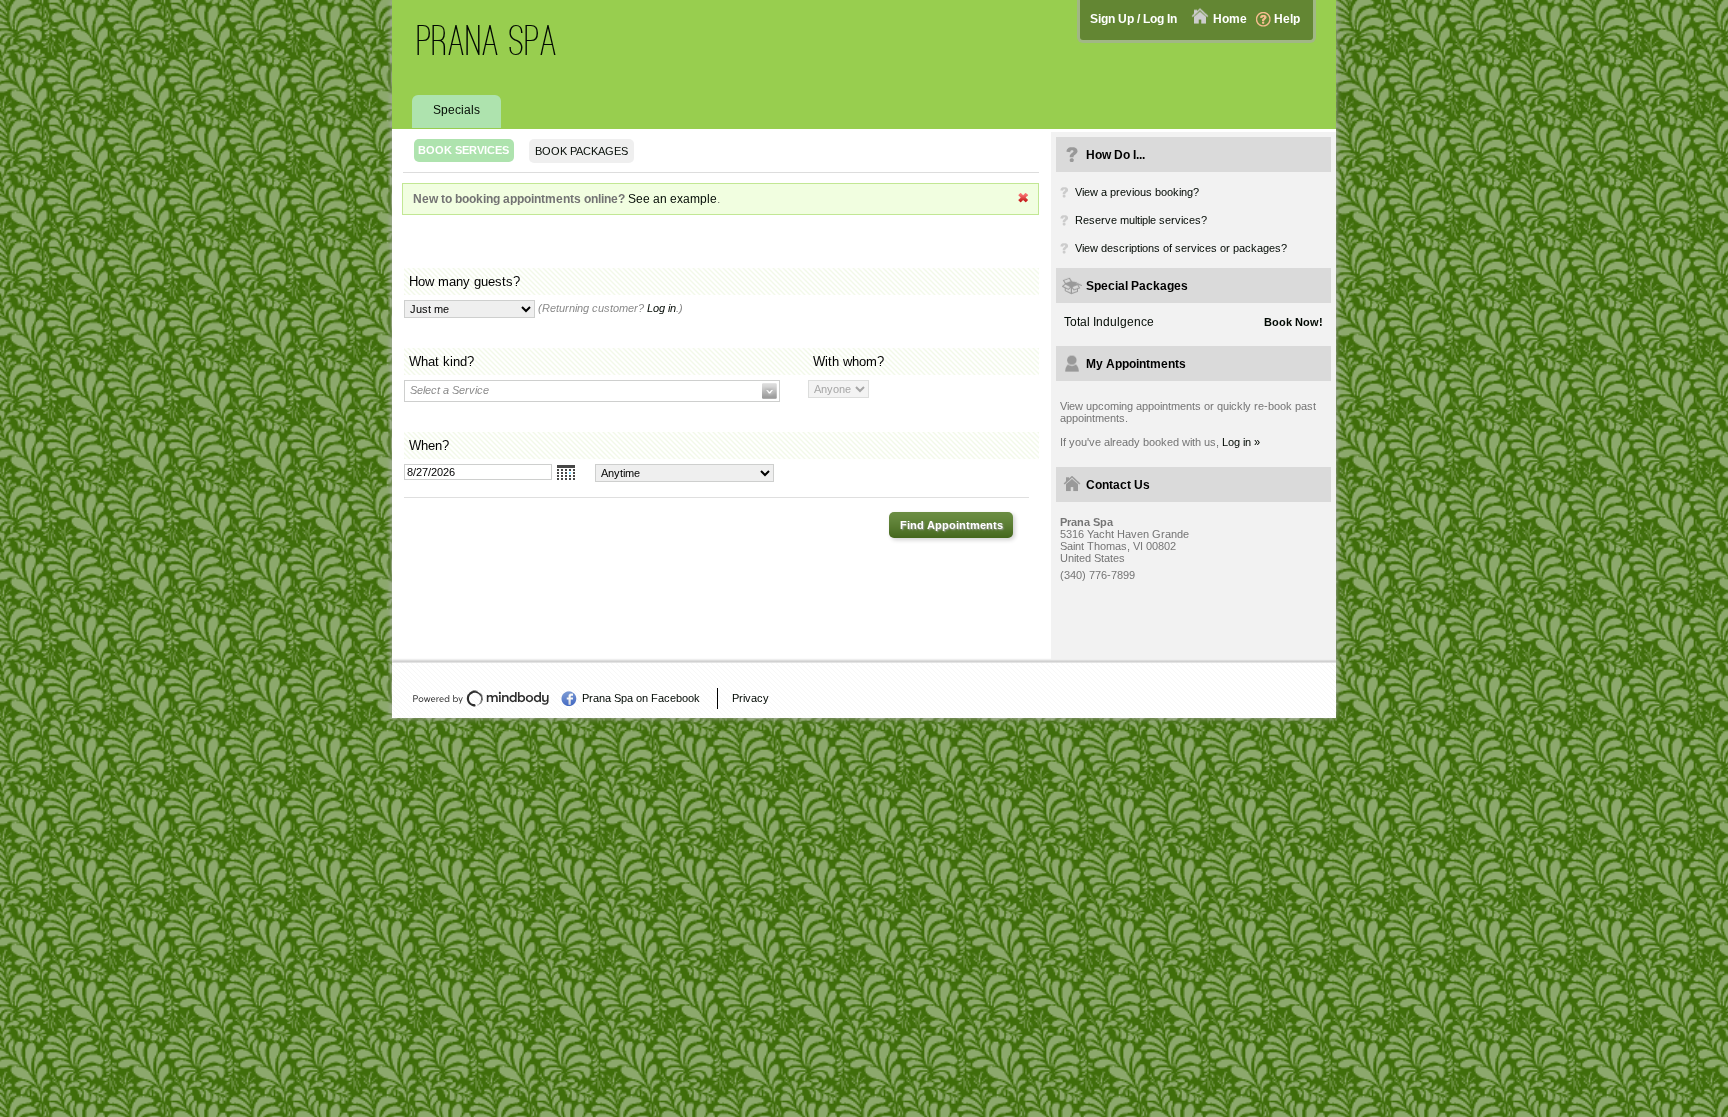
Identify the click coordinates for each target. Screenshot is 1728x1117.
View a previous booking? (1137, 192)
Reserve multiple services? (1141, 220)
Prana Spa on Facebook (641, 698)
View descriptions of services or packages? (1181, 248)
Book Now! (1293, 322)
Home (1230, 19)
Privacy (750, 698)
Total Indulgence (1109, 322)
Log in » (1241, 442)
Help (1287, 19)
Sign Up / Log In (1133, 19)
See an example (672, 199)
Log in (661, 308)
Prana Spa (487, 40)
